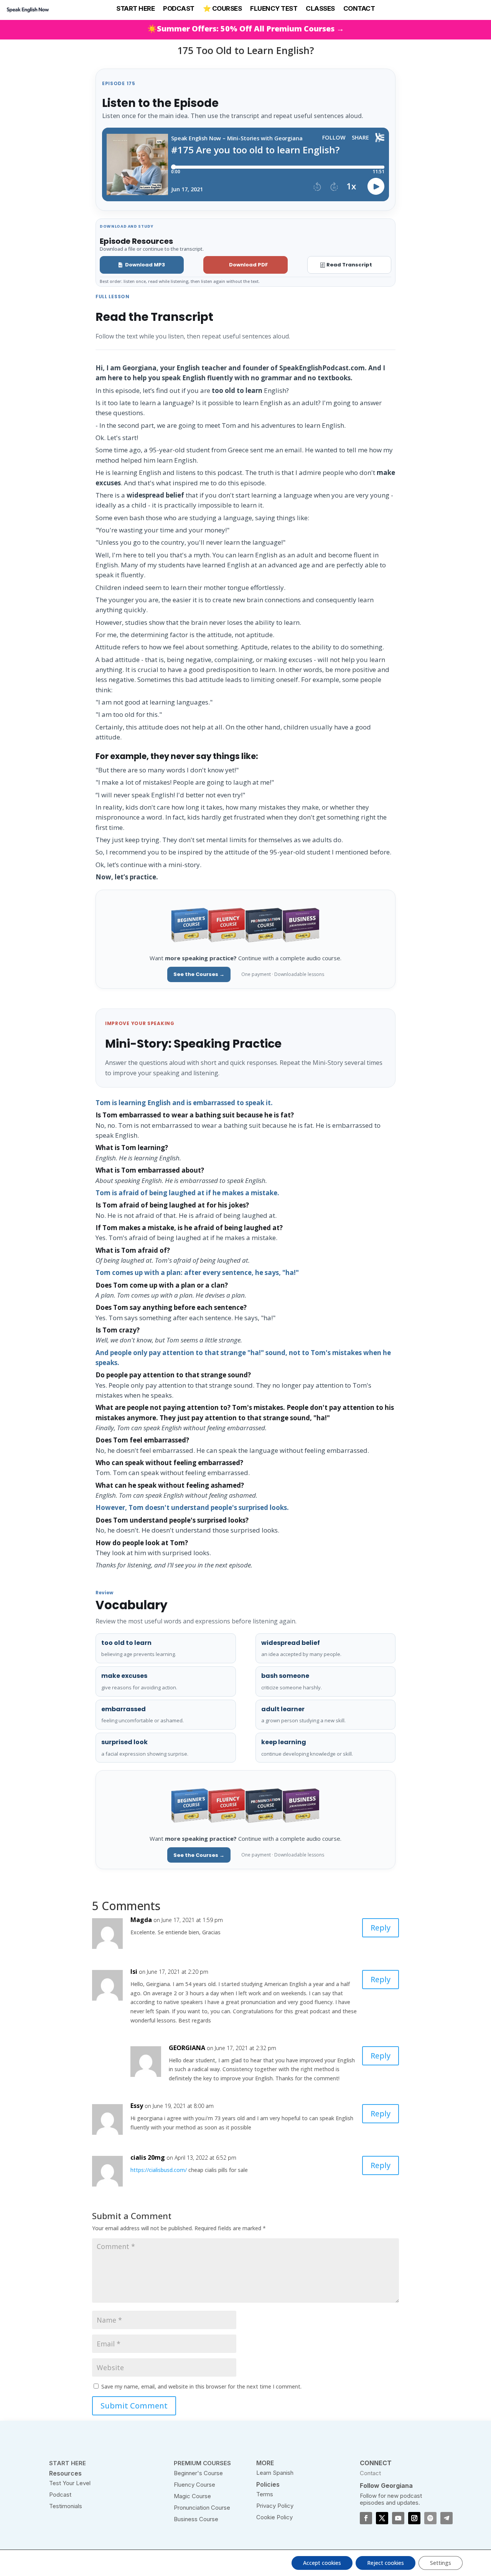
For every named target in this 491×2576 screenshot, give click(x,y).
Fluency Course (194, 2485)
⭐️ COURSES (222, 8)
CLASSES (320, 8)
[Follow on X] (382, 2518)
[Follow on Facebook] (366, 2518)
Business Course (196, 2519)
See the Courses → (199, 974)
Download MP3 (145, 265)
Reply (381, 1928)
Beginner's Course (198, 2473)
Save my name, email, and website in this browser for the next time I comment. (201, 2386)
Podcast (60, 2495)
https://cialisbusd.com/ (159, 2170)
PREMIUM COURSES (202, 2463)
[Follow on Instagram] (414, 2518)
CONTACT (359, 8)
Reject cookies (386, 2563)
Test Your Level (70, 2483)
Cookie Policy (274, 2517)
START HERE (135, 8)
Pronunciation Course (202, 2508)
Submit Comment (134, 2406)
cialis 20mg (148, 2157)
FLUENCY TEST (274, 8)
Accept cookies (322, 2563)
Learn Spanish (275, 2473)
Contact (370, 2473)
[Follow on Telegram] (447, 2518)
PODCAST (179, 8)
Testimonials (66, 2506)
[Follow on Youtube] (398, 2518)
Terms (265, 2494)
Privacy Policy (275, 2506)
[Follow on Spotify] (430, 2518)
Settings (441, 2563)
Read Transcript (349, 265)
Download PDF (249, 265)
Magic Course (192, 2496)
